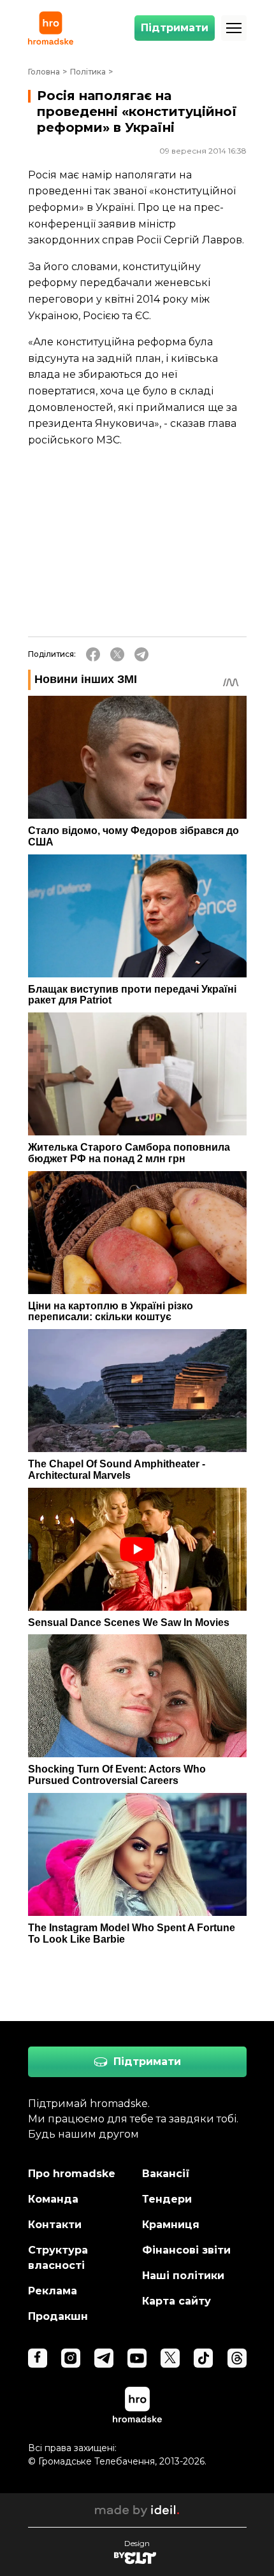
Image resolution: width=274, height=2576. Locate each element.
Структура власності (58, 2258)
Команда (53, 2199)
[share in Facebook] (93, 654)
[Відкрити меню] (234, 28)
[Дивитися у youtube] (137, 2358)
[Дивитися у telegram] (104, 2358)
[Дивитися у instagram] (71, 2358)
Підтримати (175, 28)
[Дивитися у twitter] (170, 2358)
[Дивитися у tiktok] (203, 2358)
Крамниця (171, 2225)
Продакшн (58, 2316)
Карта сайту (177, 2301)
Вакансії (166, 2174)
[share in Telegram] (141, 654)
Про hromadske (72, 2174)
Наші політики (183, 2276)
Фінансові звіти (186, 2250)
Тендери (167, 2199)
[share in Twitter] (117, 654)
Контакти (55, 2225)
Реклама (53, 2291)
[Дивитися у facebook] (38, 2358)
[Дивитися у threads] (237, 2358)
